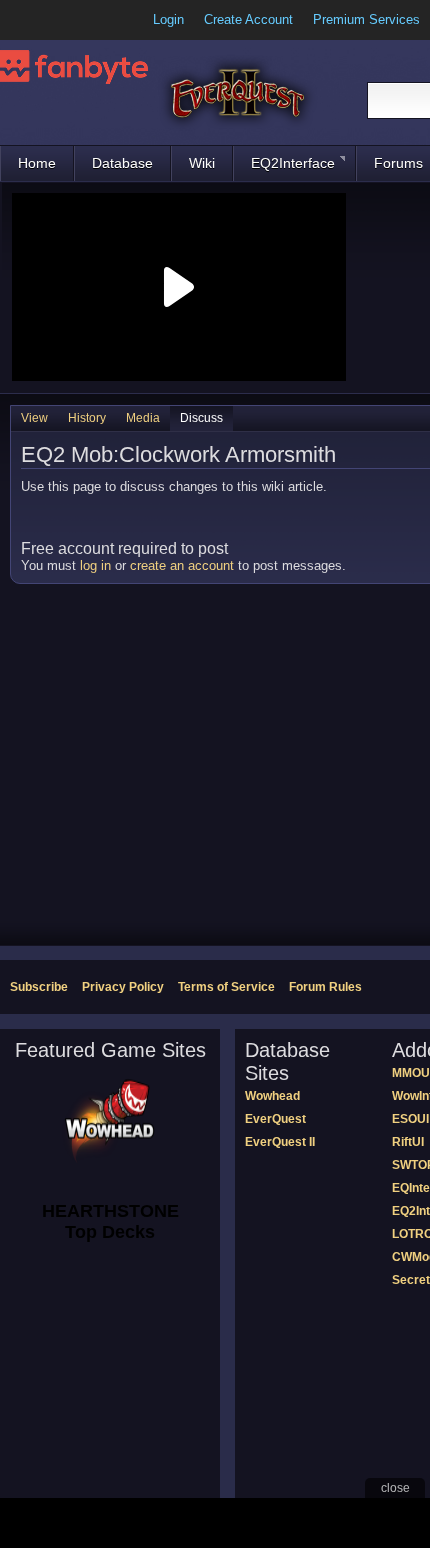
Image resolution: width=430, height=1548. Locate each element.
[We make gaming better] (64, 20)
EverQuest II (280, 1142)
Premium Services (366, 19)
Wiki (202, 163)
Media (143, 418)
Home (37, 163)
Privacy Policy (123, 987)
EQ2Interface (293, 163)
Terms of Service (226, 987)
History (87, 418)
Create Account (248, 19)
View (34, 418)
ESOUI (410, 1119)
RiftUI (408, 1142)
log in (95, 565)
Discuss (201, 418)
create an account (182, 565)
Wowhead (272, 1096)
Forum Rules (325, 987)
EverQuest (275, 1119)
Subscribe (39, 987)
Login (168, 19)
